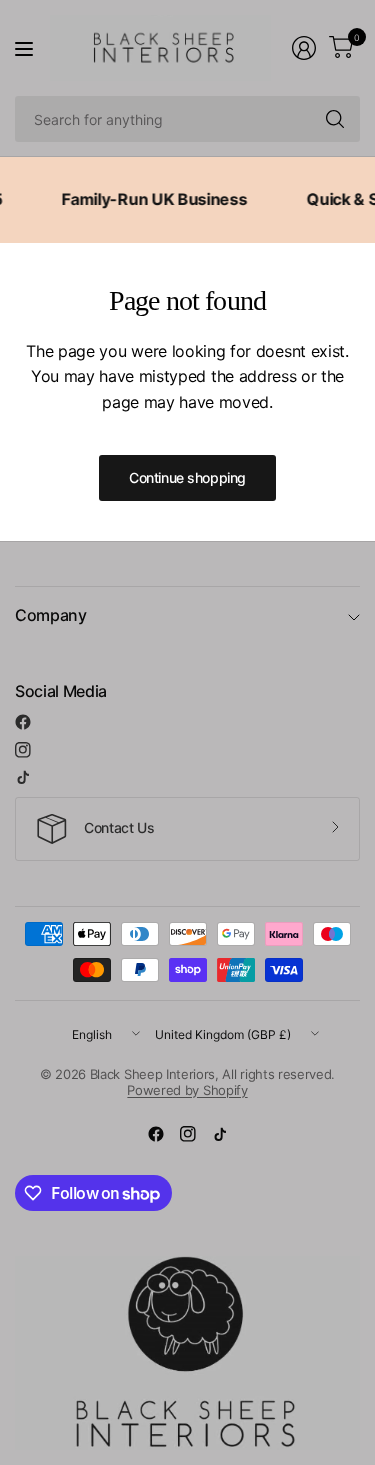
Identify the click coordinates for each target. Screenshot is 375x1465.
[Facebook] (23, 722)
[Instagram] (23, 750)
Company (51, 615)
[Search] (335, 119)
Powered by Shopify (187, 1090)
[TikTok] (23, 777)
